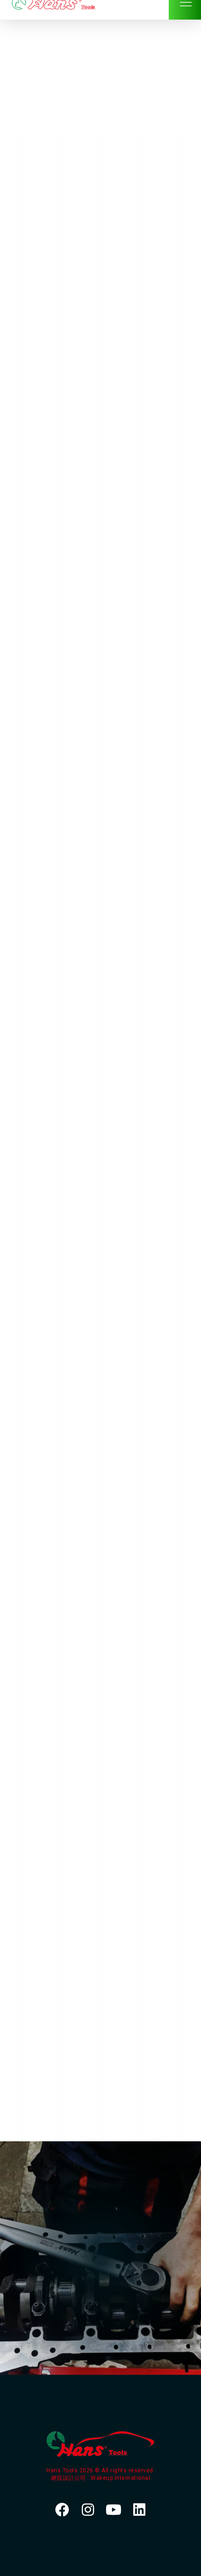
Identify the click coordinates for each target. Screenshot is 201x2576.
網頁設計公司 (69, 2478)
